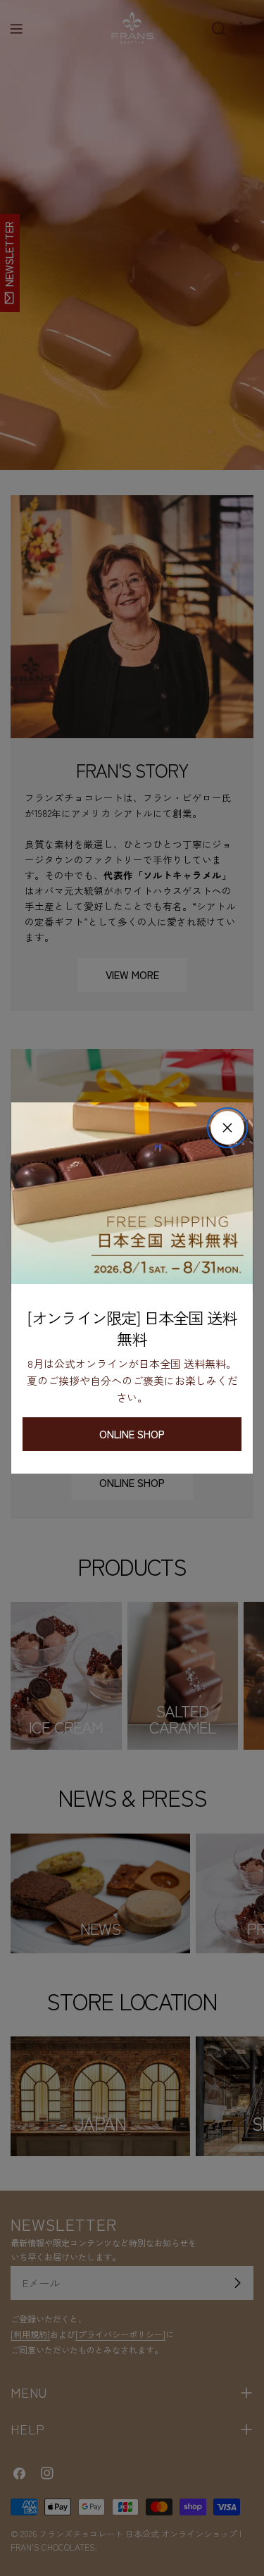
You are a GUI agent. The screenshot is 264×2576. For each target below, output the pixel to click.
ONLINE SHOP (132, 1434)
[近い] (227, 1128)
